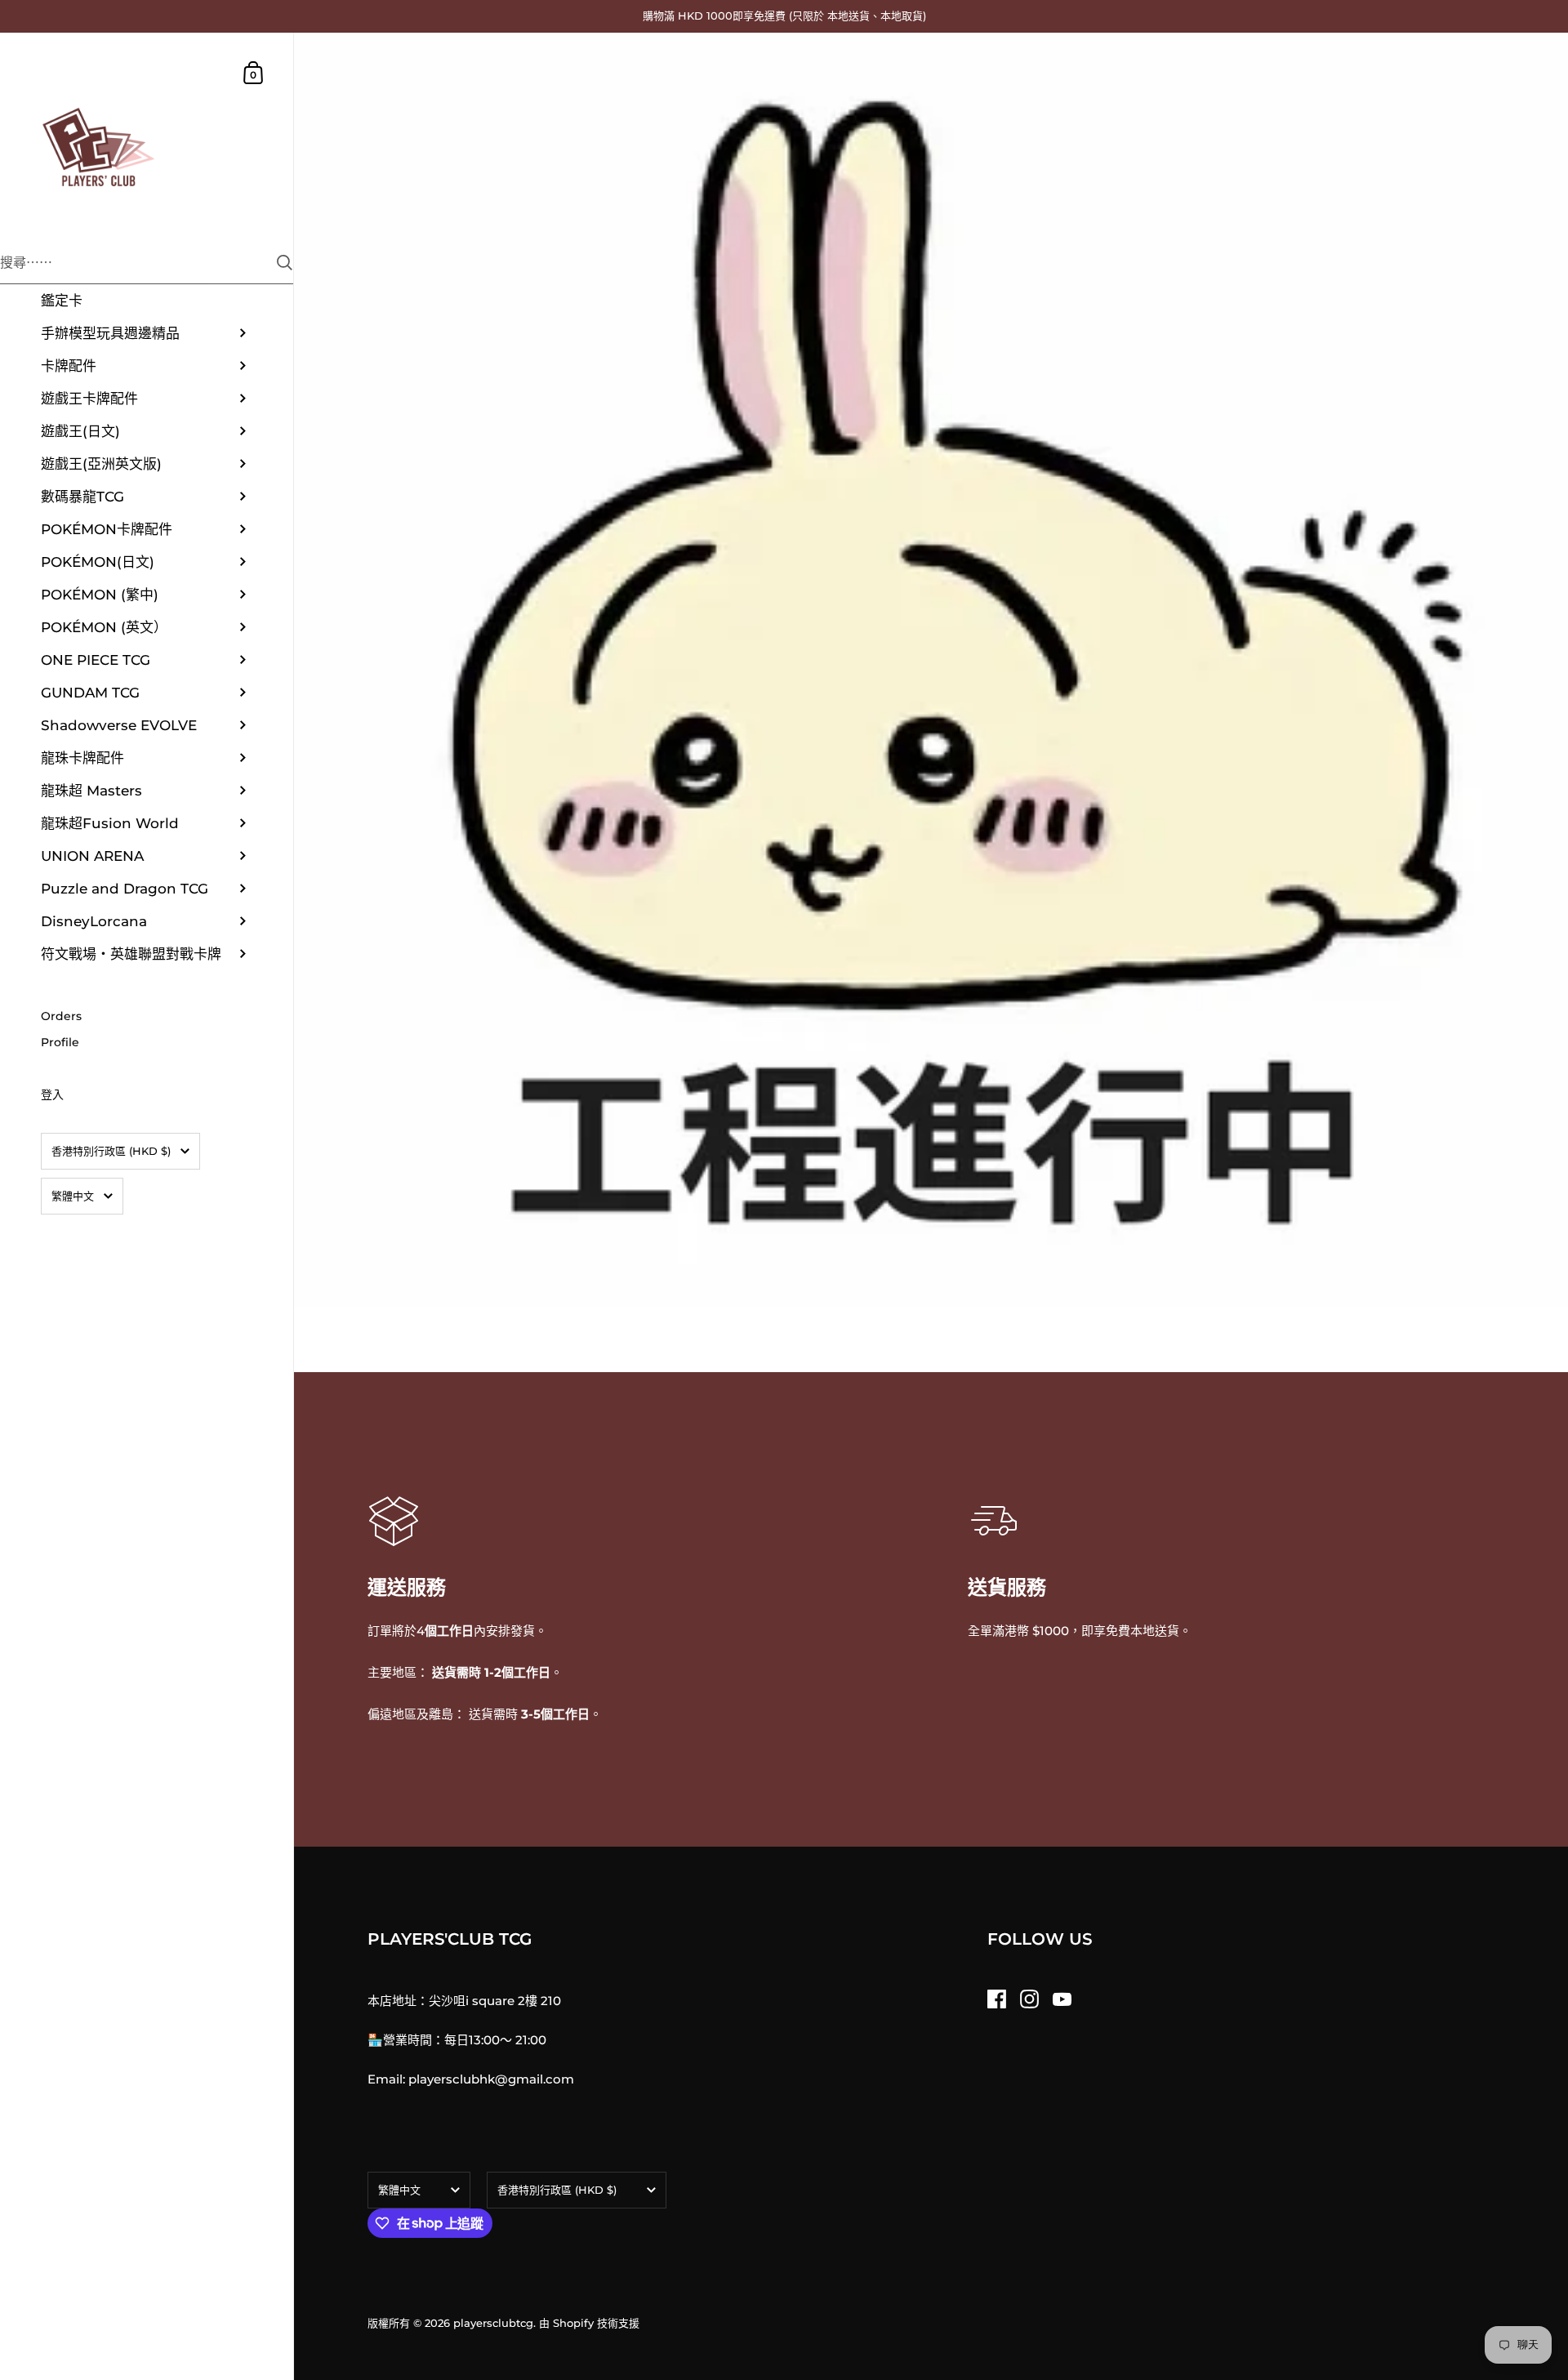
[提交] (285, 263)
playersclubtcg (493, 2323)
